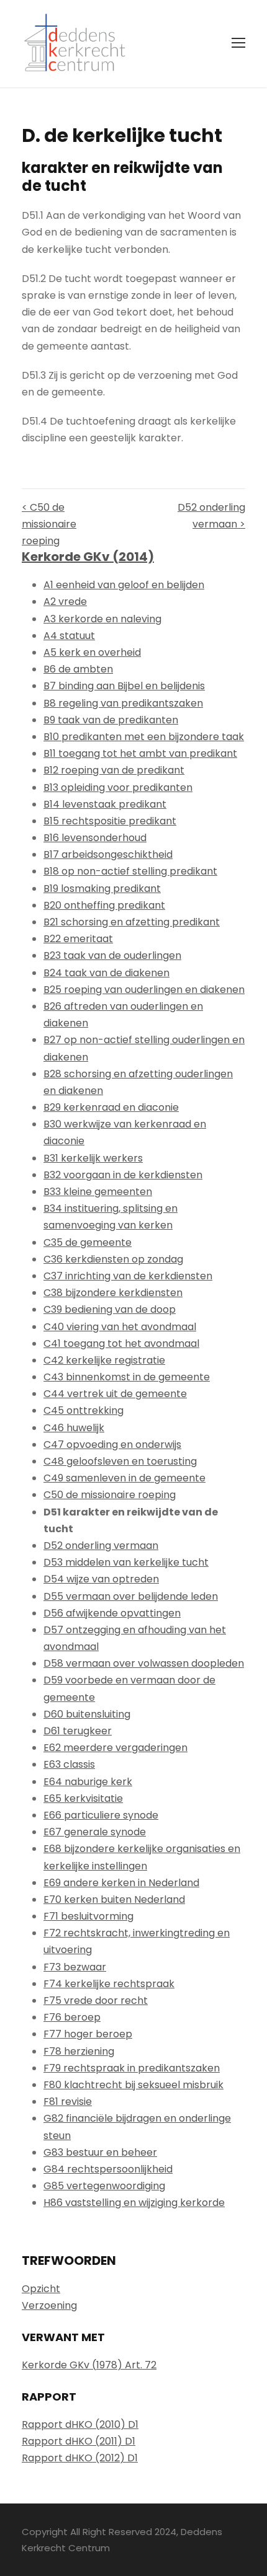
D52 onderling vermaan (101, 1546)
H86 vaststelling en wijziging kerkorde (134, 2203)
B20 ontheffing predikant (104, 905)
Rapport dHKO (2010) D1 (80, 2424)
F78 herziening (79, 2051)
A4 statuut (69, 636)
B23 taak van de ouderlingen (112, 955)
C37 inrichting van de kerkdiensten (128, 1276)
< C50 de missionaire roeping (49, 524)
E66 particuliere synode (101, 1815)
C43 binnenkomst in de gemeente (127, 1377)
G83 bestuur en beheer (100, 2152)
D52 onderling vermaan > (211, 516)
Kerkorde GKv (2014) (88, 557)
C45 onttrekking (84, 1410)
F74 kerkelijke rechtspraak (109, 1984)
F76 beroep (72, 2017)
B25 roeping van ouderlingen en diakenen (144, 990)
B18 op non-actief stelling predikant (130, 871)
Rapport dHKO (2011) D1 (79, 2441)
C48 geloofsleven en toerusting (120, 1461)
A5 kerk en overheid (92, 652)
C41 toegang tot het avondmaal (121, 1343)
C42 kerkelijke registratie (104, 1360)
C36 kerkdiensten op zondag (113, 1259)
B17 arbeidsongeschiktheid (108, 854)
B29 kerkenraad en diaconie (111, 1107)
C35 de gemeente (88, 1242)
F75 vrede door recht (96, 2000)
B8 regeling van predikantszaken (123, 703)
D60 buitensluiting (87, 1714)
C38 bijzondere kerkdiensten (113, 1293)
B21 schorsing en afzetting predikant (132, 922)
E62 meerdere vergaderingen (115, 1748)
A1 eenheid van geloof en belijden (124, 585)
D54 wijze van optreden (101, 1579)
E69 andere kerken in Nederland (121, 1883)
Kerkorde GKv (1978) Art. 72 (89, 2365)
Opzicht (41, 2289)
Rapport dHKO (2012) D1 (80, 2458)
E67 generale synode (95, 1832)
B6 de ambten (78, 669)
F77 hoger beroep (88, 2034)
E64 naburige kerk (88, 1782)
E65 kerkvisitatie (83, 1798)
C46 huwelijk (74, 1428)
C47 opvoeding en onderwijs (112, 1445)
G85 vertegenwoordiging (104, 2186)
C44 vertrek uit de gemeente (115, 1394)
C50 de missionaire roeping (110, 1495)
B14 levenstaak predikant (105, 804)
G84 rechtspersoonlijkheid (108, 2169)
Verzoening (49, 2305)
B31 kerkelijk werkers (93, 1158)
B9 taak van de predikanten (111, 720)
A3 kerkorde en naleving (102, 619)
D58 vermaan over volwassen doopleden (144, 1663)
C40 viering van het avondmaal (120, 1327)
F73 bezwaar (75, 1967)
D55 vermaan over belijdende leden (131, 1596)
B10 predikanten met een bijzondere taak (144, 737)
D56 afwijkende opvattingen (112, 1613)
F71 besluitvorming (88, 1916)
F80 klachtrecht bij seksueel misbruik (133, 2085)
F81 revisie (68, 2102)
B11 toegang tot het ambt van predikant (140, 753)
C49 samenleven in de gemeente (124, 1478)
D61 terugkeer (78, 1731)
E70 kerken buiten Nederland (114, 1899)
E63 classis (69, 1764)
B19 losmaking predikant (102, 889)
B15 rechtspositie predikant (110, 821)
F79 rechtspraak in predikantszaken (132, 2068)
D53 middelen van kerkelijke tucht (126, 1562)
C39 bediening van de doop (110, 1309)
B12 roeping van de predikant (114, 770)
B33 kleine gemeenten (98, 1192)
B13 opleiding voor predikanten (118, 787)
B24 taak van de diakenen (106, 973)
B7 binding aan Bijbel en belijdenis (124, 686)
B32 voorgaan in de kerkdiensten (123, 1175)
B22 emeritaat (78, 939)
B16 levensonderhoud (95, 838)
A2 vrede (65, 602)
